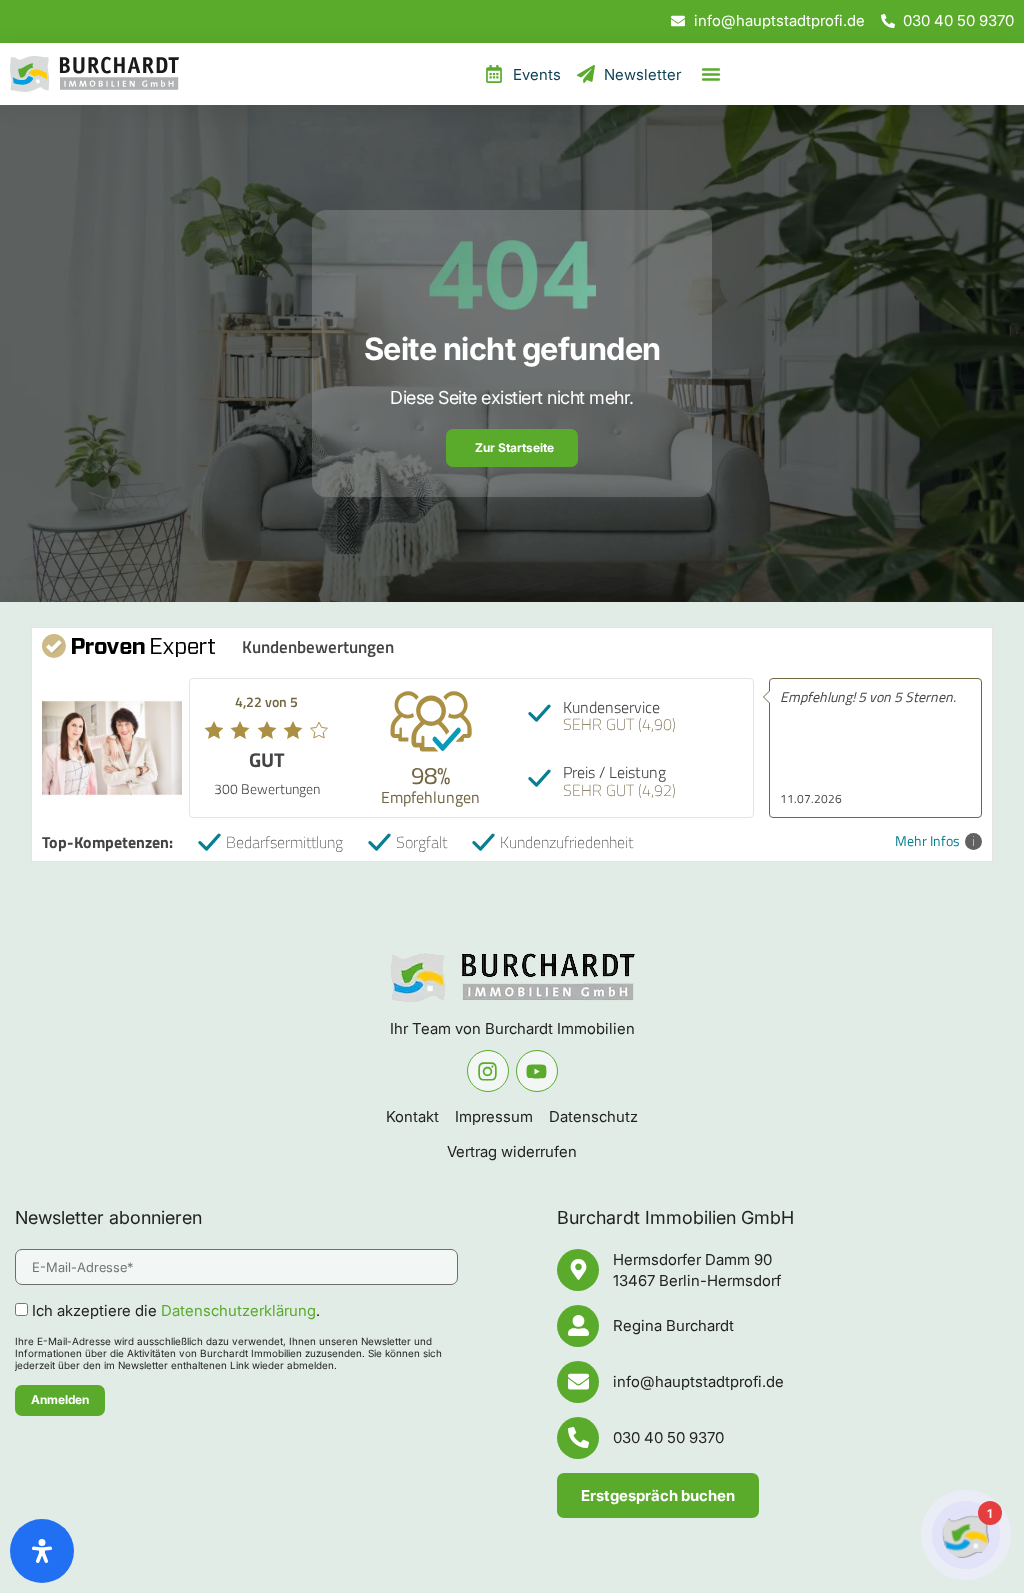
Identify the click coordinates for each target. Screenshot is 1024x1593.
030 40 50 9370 (668, 1437)
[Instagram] (488, 1071)
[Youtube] (537, 1071)
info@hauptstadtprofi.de (698, 1381)
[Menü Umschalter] (711, 74)
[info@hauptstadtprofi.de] (578, 1382)
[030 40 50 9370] (578, 1438)
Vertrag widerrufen (512, 1151)
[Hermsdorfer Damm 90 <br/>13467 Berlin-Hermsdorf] (578, 1270)
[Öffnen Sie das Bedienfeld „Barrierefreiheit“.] (42, 1551)
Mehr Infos (927, 841)
